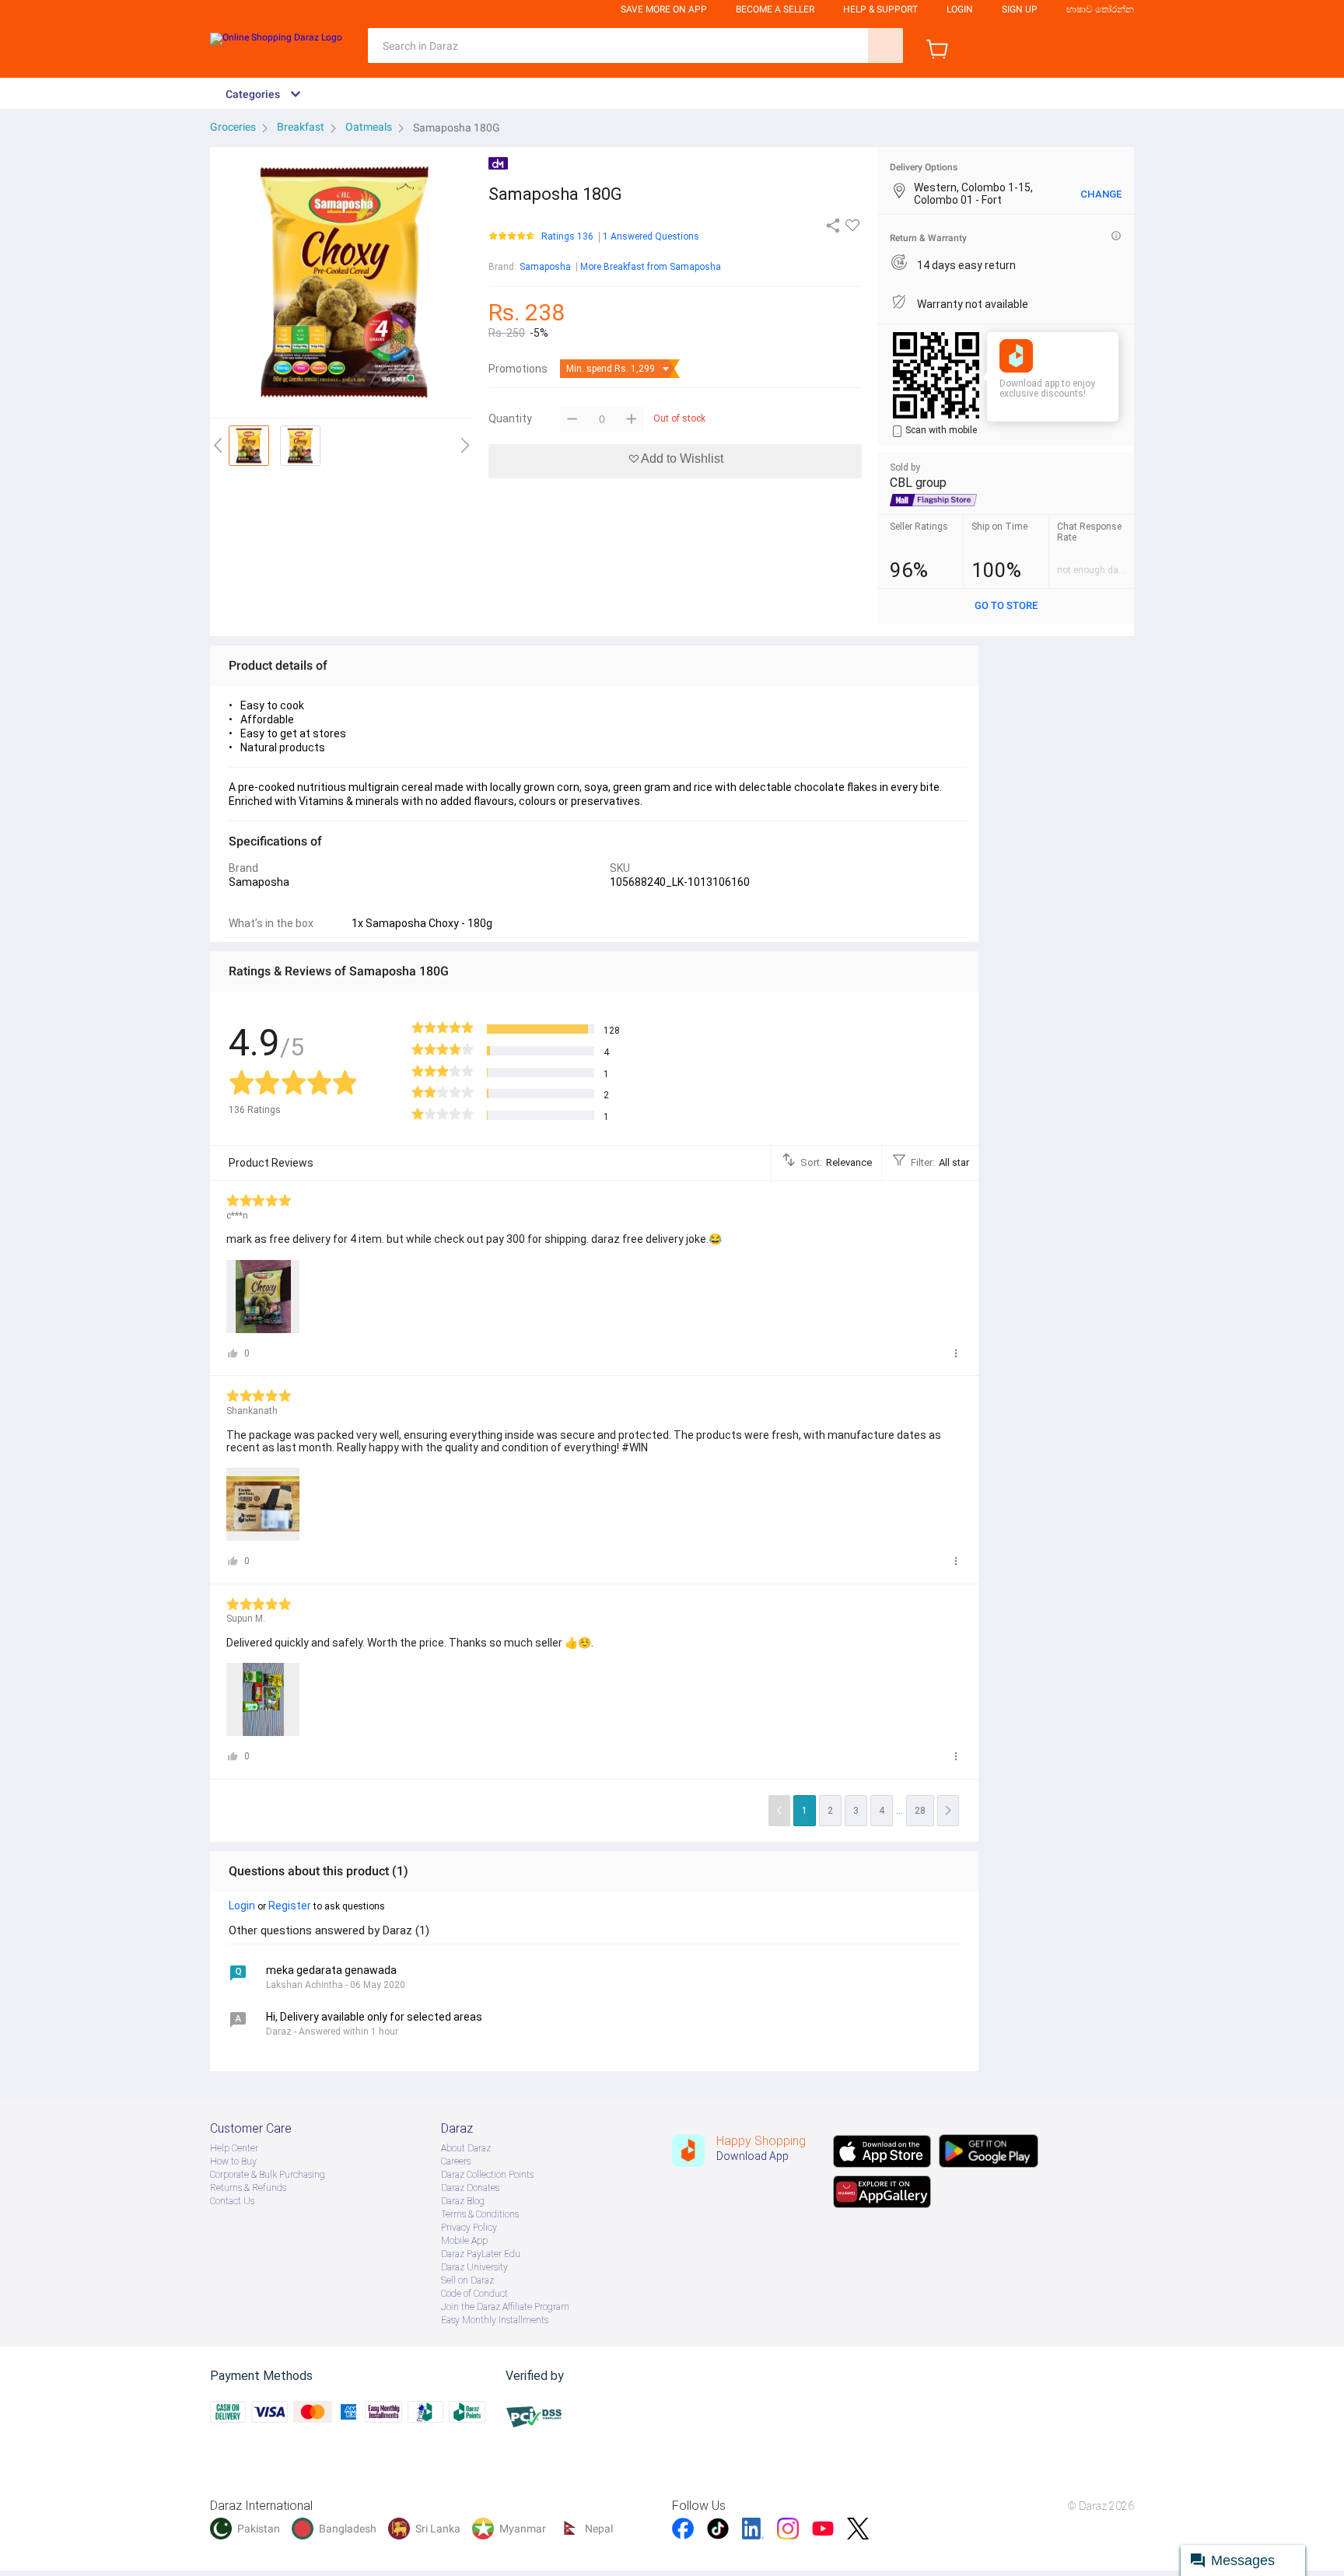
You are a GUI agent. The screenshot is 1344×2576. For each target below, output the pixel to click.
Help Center (234, 2148)
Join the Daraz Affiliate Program (505, 2307)
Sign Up (1020, 9)
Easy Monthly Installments (495, 2320)
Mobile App (464, 2241)
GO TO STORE (1006, 605)
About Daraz (466, 2148)
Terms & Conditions (480, 2214)
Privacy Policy (469, 2228)
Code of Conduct (474, 2294)
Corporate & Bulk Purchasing (268, 2175)
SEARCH (885, 45)
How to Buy (233, 2161)
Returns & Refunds (248, 2188)
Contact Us (232, 2201)
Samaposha (545, 267)
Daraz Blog (463, 2201)
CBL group (918, 483)
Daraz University (474, 2267)
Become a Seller (775, 9)
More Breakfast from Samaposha (651, 267)
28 (920, 1811)
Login (960, 9)
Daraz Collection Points (487, 2175)
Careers (456, 2161)
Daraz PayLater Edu (481, 2254)
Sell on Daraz (467, 2280)
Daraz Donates (470, 2188)
